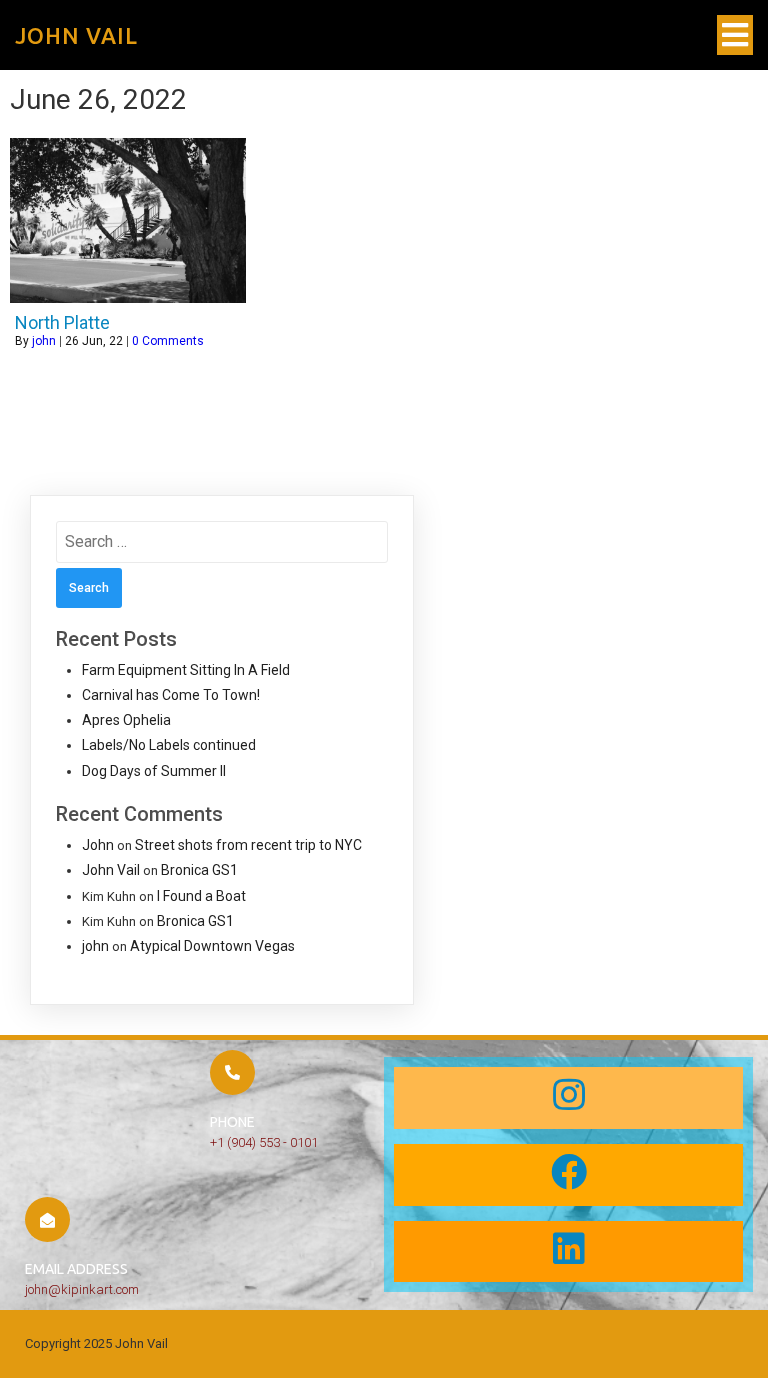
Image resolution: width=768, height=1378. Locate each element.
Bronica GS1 (199, 870)
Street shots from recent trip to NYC (248, 845)
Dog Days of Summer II (154, 771)
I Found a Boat (201, 896)
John (98, 845)
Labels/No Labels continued (169, 745)
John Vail (111, 870)
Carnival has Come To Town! (171, 695)
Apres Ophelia (126, 720)
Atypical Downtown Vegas (212, 946)
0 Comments (168, 341)
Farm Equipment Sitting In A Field (186, 670)
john (44, 341)
